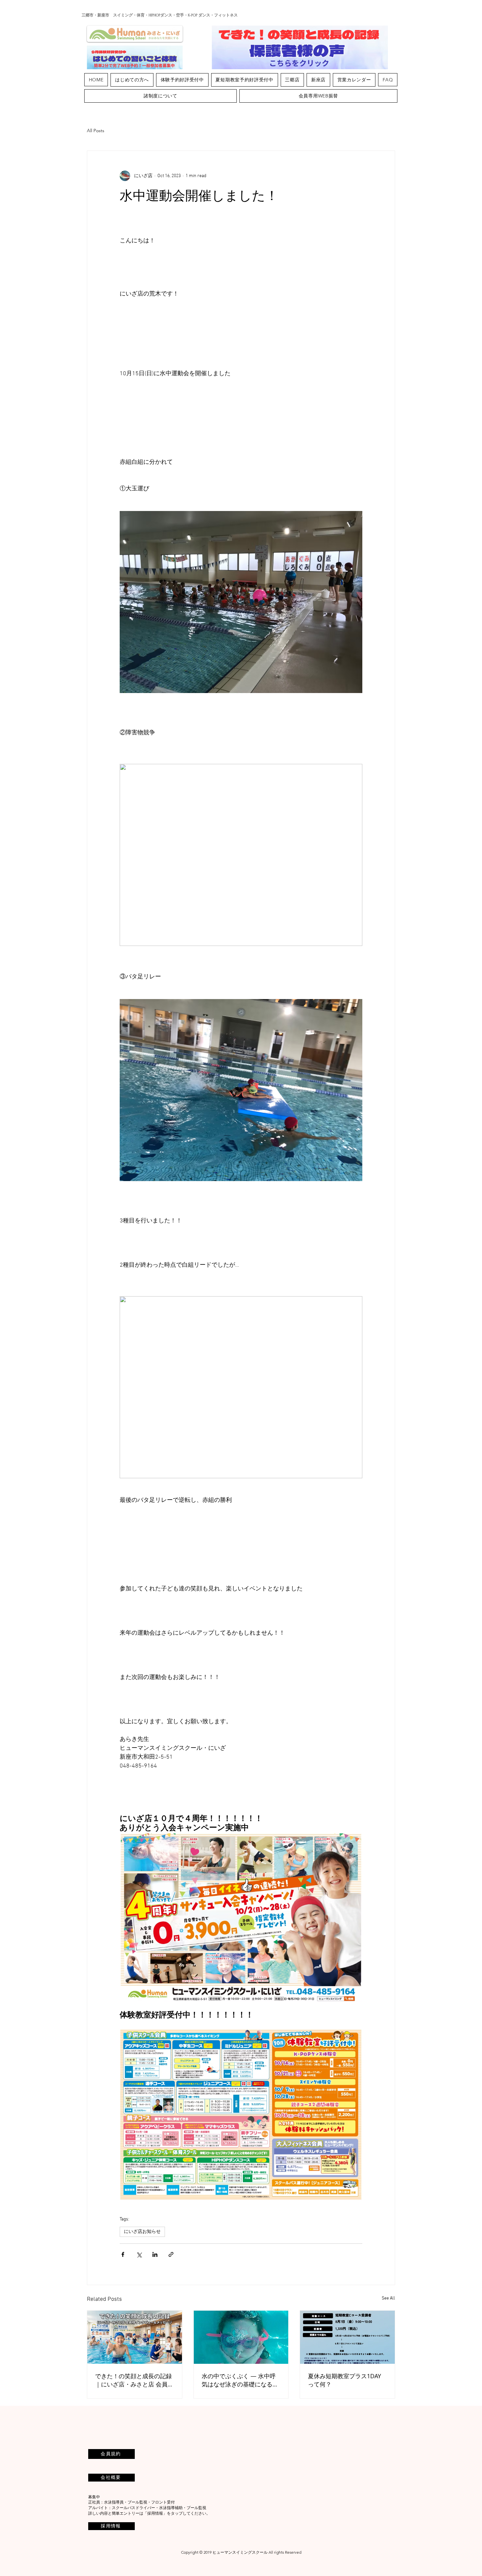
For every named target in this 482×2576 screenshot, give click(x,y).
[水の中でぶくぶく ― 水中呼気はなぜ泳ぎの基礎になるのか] (241, 2337)
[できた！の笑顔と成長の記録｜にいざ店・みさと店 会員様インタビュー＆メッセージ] (135, 2337)
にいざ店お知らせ (142, 2232)
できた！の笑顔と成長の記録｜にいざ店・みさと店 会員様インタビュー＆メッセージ (134, 2380)
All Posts (96, 131)
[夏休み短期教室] (347, 2337)
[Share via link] (171, 2254)
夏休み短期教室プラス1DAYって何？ (344, 2380)
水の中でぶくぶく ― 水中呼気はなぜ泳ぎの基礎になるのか (240, 2380)
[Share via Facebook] (123, 2254)
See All (388, 2298)
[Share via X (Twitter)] (139, 2254)
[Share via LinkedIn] (155, 2254)
